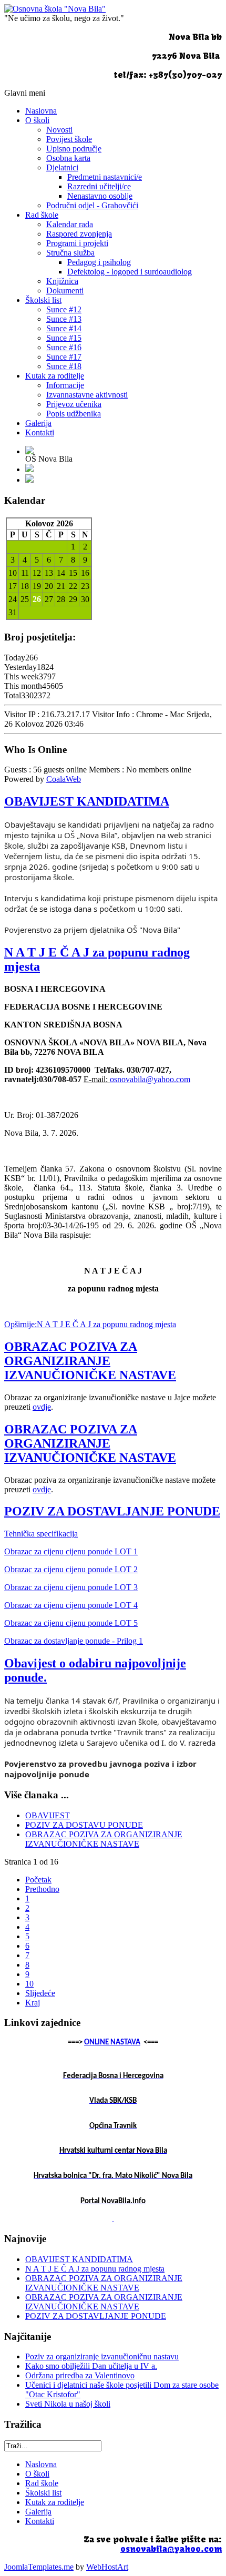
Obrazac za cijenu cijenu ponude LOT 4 (71, 1605)
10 (29, 1984)
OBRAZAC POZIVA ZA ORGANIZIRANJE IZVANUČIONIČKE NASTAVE (90, 1361)
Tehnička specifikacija (41, 1534)
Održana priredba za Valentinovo (80, 2375)
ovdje (42, 1407)
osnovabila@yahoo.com (150, 1079)
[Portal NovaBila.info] (113, 2218)
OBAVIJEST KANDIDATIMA (87, 801)
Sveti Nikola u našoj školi (68, 2404)
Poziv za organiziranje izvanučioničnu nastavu (102, 2356)
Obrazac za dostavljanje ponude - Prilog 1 (74, 1641)
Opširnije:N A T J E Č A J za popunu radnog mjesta (90, 1324)
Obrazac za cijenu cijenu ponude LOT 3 (71, 1587)
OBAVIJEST (48, 1815)
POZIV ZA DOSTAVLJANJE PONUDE (112, 1511)
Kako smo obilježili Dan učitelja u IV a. (91, 2366)
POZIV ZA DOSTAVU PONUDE (84, 1825)
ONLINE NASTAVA (112, 2043)
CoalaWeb (64, 779)
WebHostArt (107, 2567)
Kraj (33, 2003)
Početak (38, 1880)
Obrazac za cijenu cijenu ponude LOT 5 (71, 1623)
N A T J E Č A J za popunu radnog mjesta (95, 2269)
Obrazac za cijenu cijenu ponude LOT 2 (71, 1569)
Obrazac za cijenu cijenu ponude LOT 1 (71, 1551)
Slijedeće (40, 1993)
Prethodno (42, 1889)
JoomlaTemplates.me (39, 2567)
